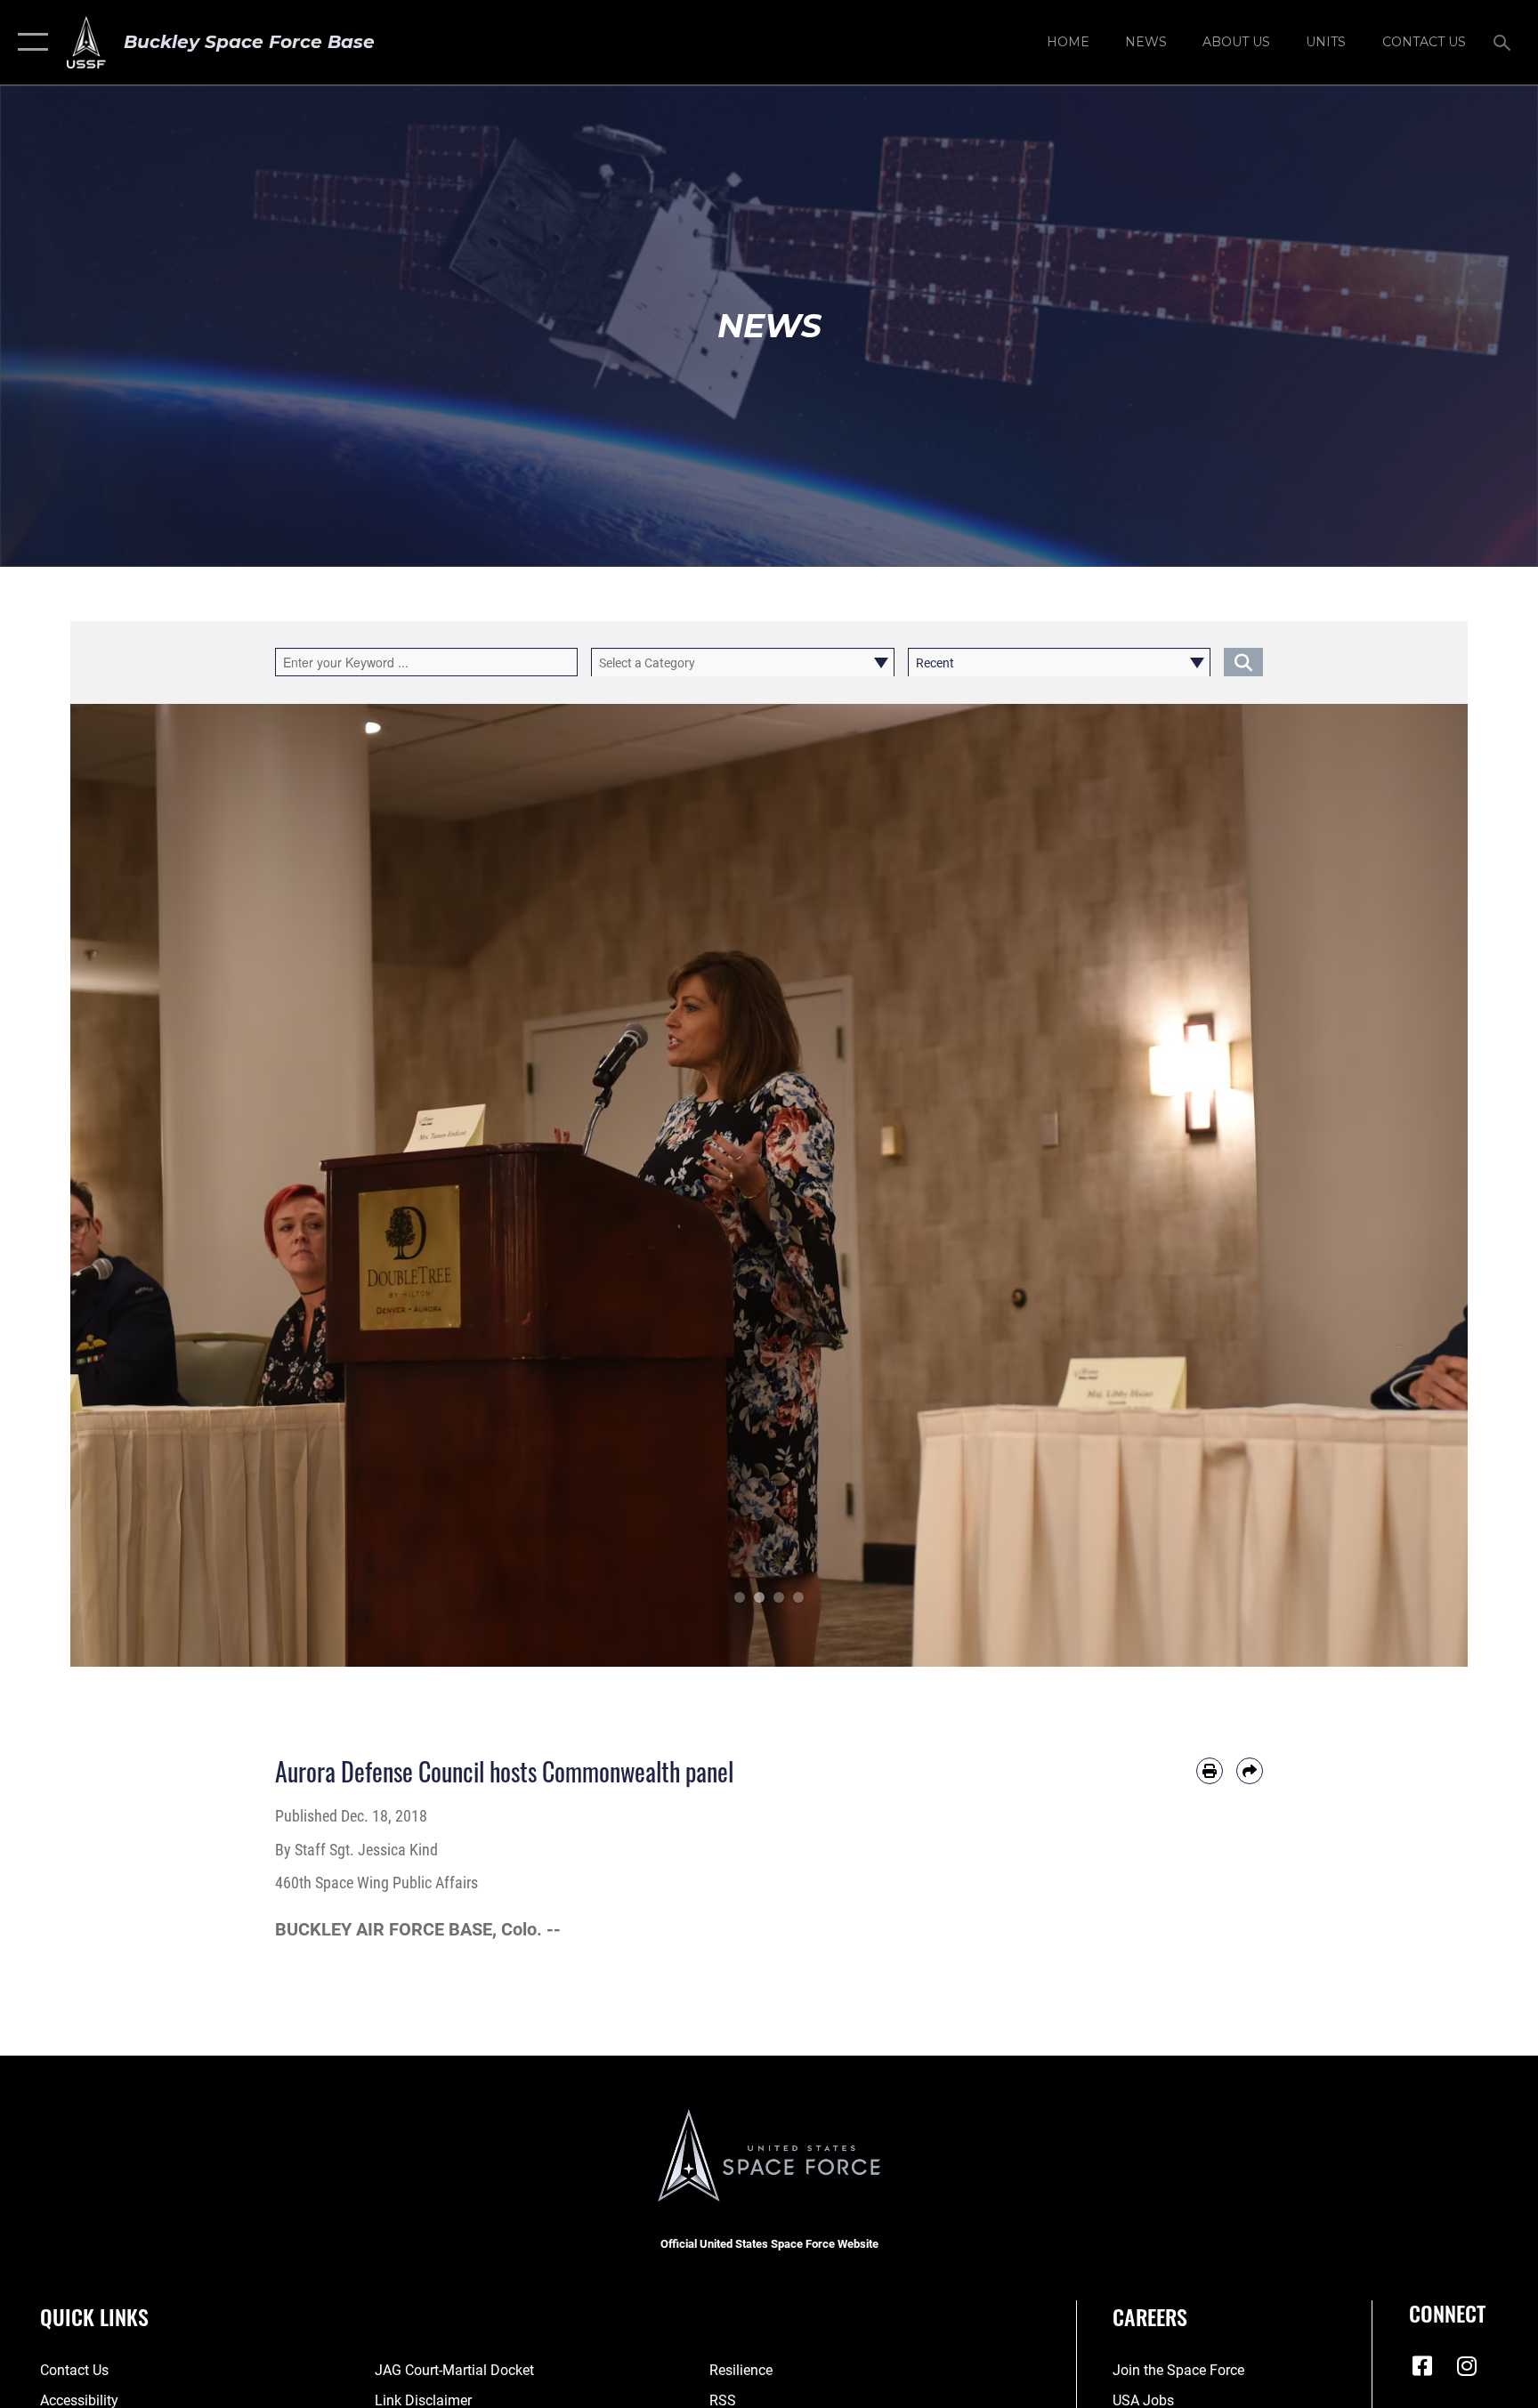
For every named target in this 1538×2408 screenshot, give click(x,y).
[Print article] (1210, 1771)
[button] (29, 42)
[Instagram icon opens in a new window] (1467, 2366)
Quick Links (94, 2316)
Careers (1150, 2316)
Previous (140, 1185)
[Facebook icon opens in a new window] (1422, 2366)
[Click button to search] (1243, 662)
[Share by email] (1250, 1771)
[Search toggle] (1504, 42)
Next (1398, 1185)
